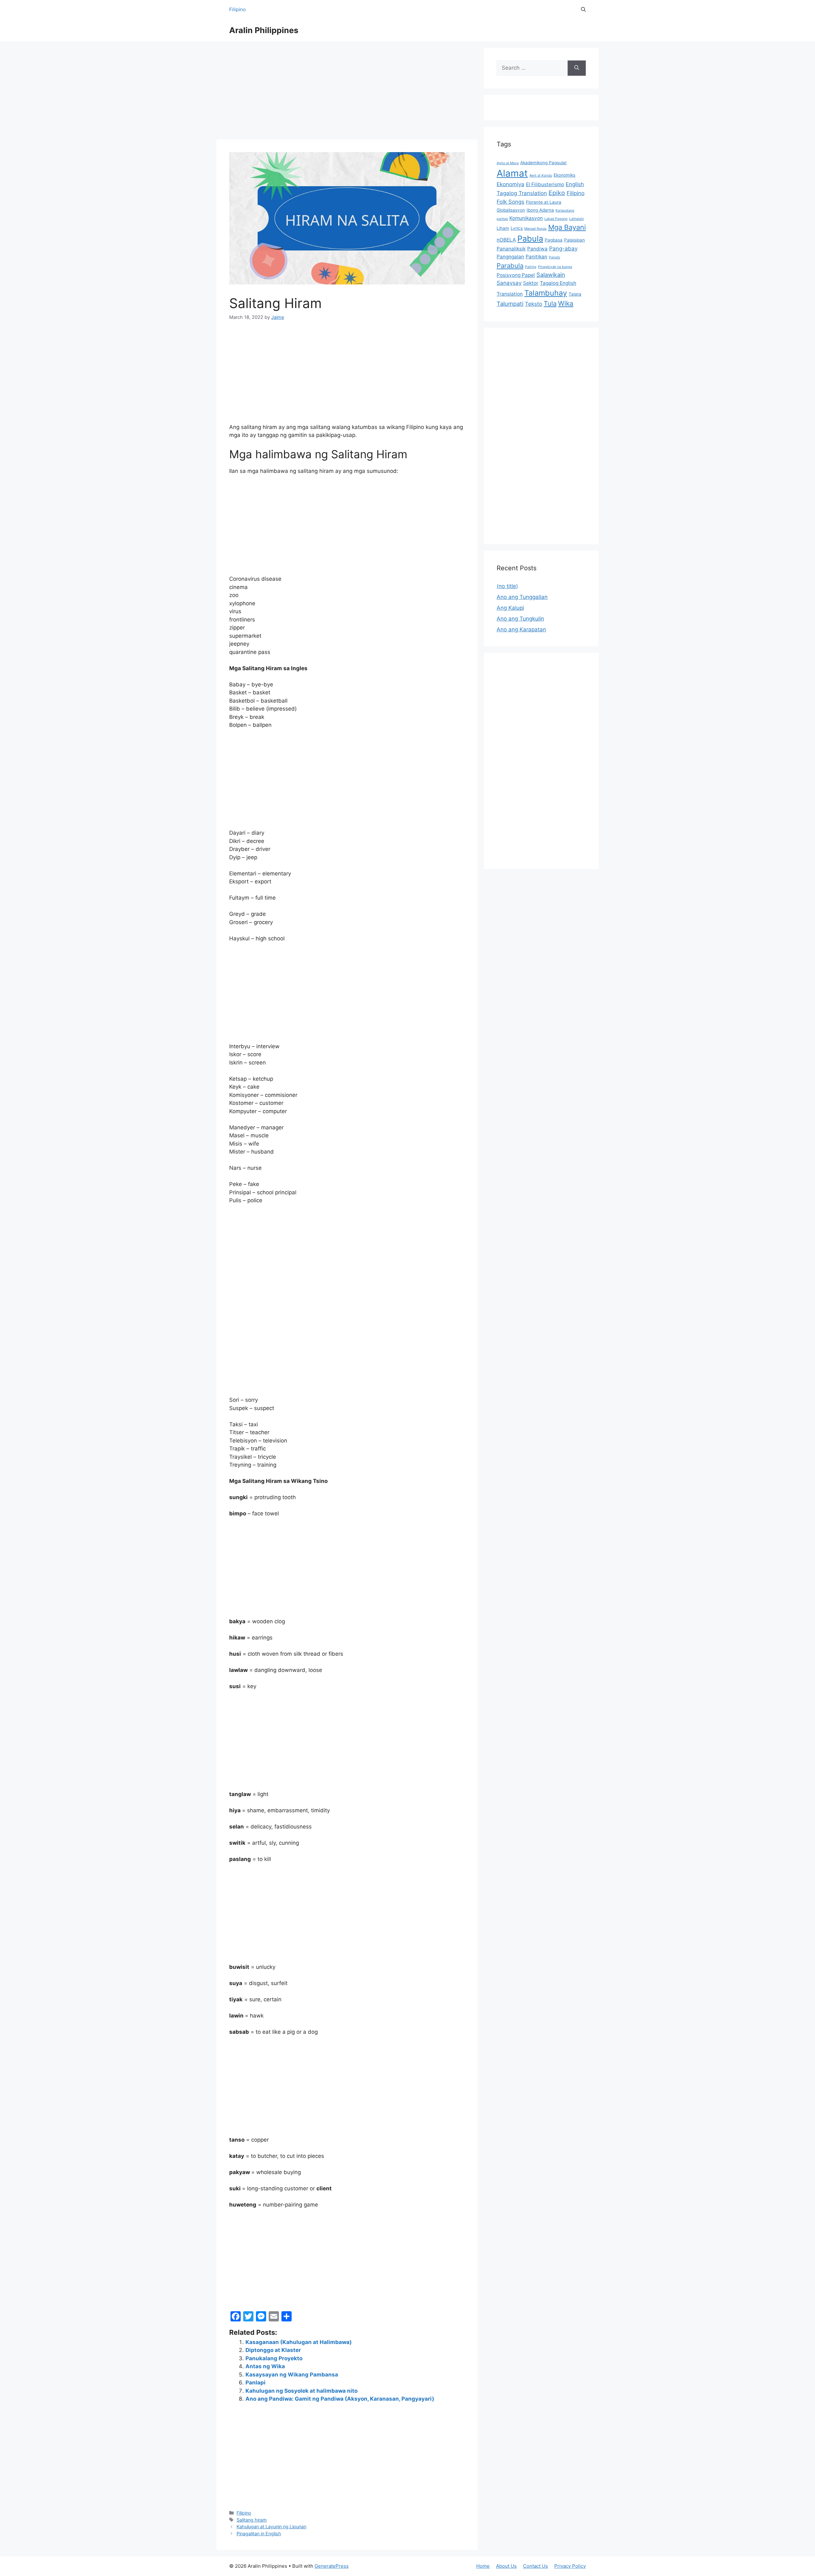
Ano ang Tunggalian (522, 597)
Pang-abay (563, 249)
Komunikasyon (526, 218)
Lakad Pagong (556, 219)
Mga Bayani (567, 227)
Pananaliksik (511, 249)
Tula (550, 303)
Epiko (557, 193)
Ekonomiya (510, 184)
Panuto (554, 257)
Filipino (237, 9)
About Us (506, 2566)
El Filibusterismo (545, 184)
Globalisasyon (511, 210)
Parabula (510, 266)
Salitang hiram (252, 2520)
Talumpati (510, 304)
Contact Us (535, 2566)
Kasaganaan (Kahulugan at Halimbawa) (299, 2342)
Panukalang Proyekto (274, 2358)
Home (483, 2566)
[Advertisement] (347, 92)
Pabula (530, 239)
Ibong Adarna (540, 210)
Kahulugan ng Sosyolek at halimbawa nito (301, 2391)
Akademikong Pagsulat (543, 163)
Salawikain (551, 275)
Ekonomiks (564, 175)
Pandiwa (537, 249)
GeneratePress (332, 2566)
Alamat (512, 173)
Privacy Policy (570, 2566)
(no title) (507, 586)
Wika (566, 303)
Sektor (531, 283)
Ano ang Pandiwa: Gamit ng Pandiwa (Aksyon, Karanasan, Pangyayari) (340, 2399)
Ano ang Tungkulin (520, 619)
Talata (575, 294)
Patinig (531, 267)
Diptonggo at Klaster (273, 2350)
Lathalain (577, 219)
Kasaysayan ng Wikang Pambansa (292, 2375)
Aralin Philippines (264, 30)
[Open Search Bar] (583, 10)
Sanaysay (509, 283)
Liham (503, 228)
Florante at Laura (544, 202)
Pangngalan (510, 257)
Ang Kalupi (510, 608)
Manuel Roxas (535, 229)
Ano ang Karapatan (521, 629)
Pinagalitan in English (259, 2534)
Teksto (534, 304)
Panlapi (255, 2383)
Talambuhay (546, 293)
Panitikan (536, 257)
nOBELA (506, 240)
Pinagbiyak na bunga (555, 267)
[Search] (577, 68)
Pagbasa (554, 240)
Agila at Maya (508, 163)
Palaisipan (574, 240)
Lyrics (517, 228)
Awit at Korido (541, 175)
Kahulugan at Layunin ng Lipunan (271, 2527)
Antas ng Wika (265, 2366)
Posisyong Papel (516, 275)
